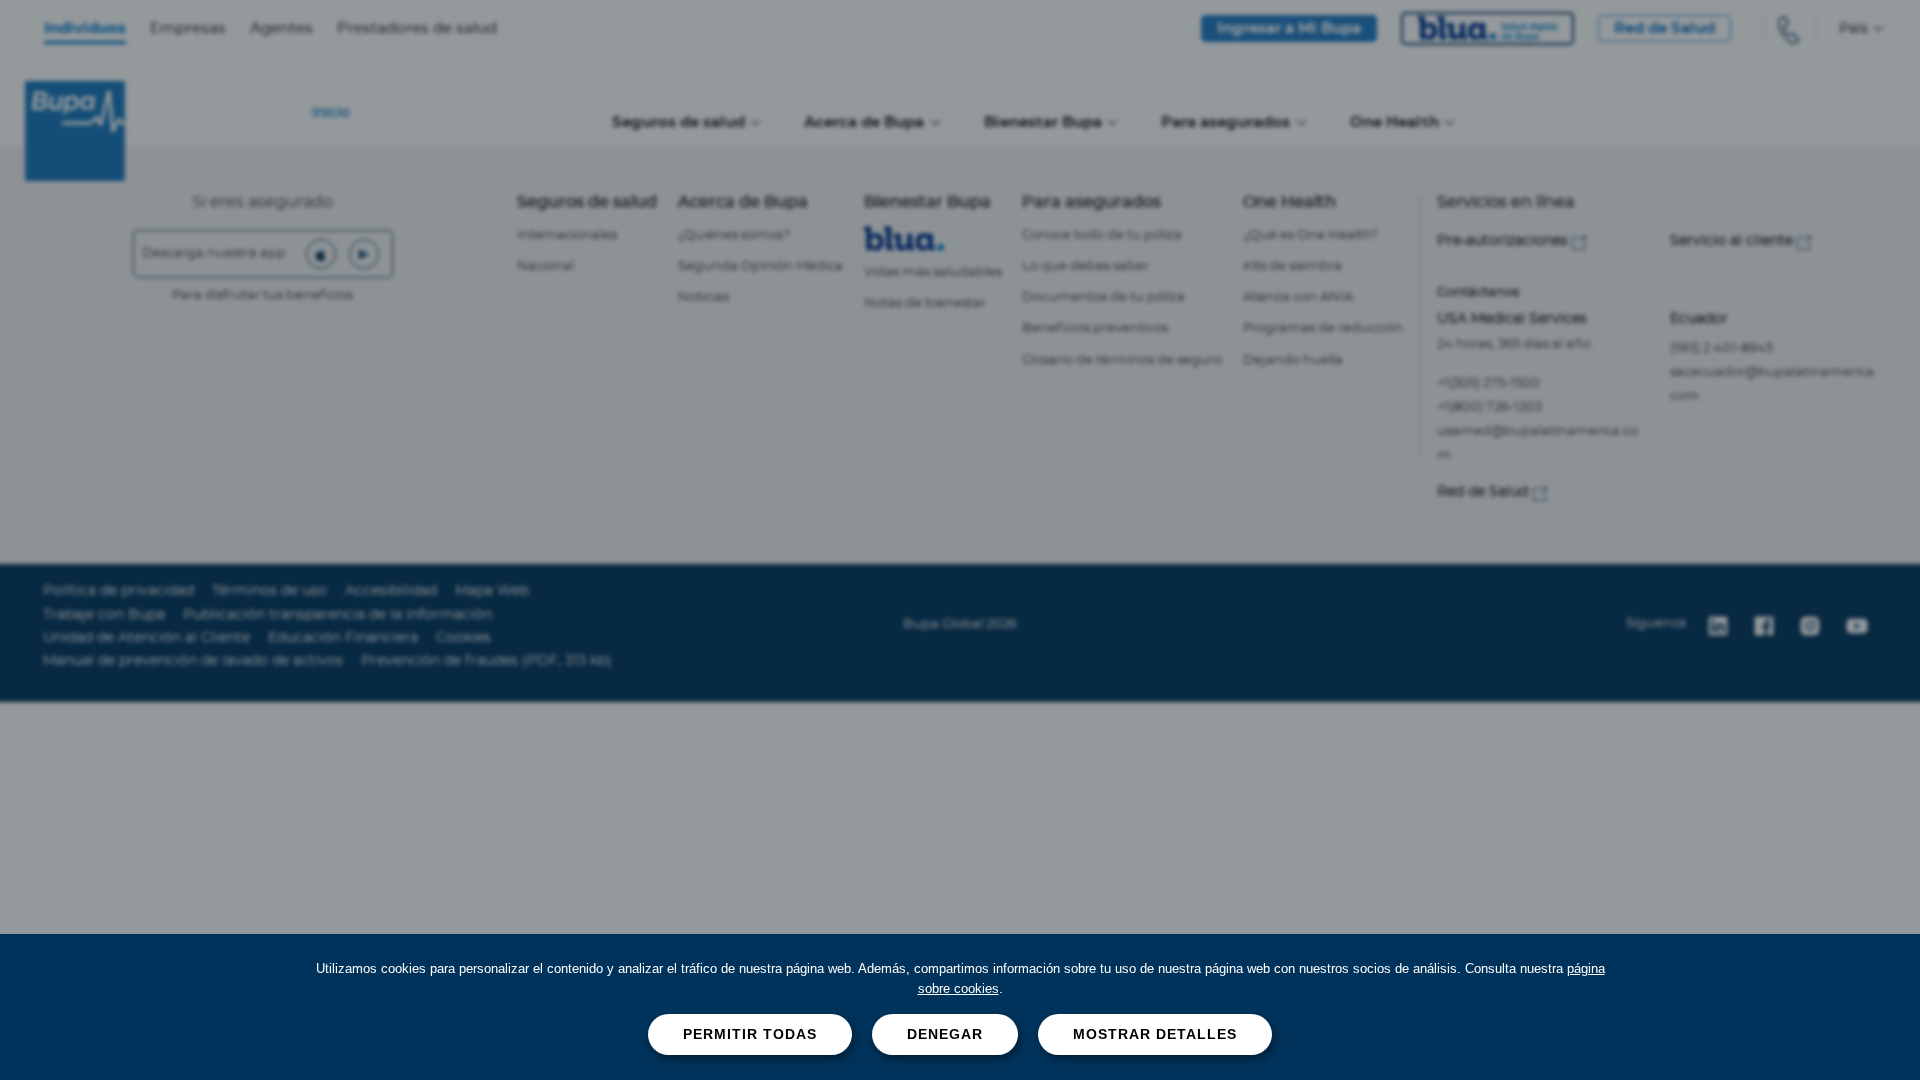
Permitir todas (750, 1034)
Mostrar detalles (1155, 1034)
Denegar (945, 1034)
